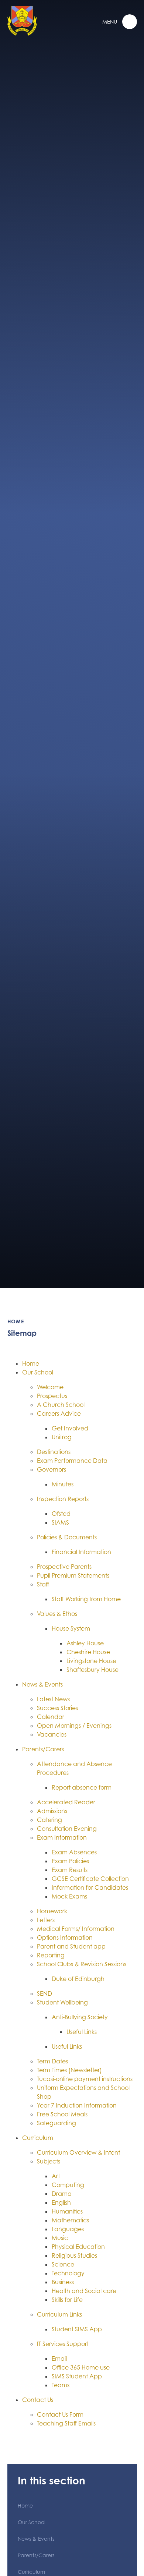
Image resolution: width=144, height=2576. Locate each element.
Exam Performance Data (72, 1461)
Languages (68, 2229)
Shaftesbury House (92, 1670)
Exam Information (62, 1837)
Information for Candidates (90, 1887)
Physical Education (78, 2247)
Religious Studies (74, 2255)
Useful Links (82, 2032)
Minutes (63, 1484)
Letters (46, 1920)
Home (16, 1321)
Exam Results (70, 1870)
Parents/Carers (43, 1749)
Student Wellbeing (62, 2002)
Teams (61, 2385)
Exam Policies (70, 1861)
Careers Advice (59, 1413)
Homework (52, 1911)
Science (63, 2264)
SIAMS (60, 1522)
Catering (49, 1820)
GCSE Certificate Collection (90, 1879)
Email (59, 2359)
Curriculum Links (59, 2314)
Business (63, 2282)
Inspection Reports (63, 1499)
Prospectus (52, 1396)
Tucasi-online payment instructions (85, 2079)
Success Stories (57, 1708)
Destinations (54, 1452)
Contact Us (38, 2400)
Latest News (53, 1699)
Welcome (50, 1387)
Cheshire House (88, 1652)
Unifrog (62, 1437)
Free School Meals (62, 2114)
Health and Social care (84, 2291)
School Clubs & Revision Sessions (82, 1964)
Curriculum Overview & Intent (78, 2152)
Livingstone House (91, 1661)
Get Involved (70, 1428)
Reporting (51, 1955)
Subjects (49, 2161)
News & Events (42, 1684)
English (61, 2202)
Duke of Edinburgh (78, 1979)
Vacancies (52, 1734)
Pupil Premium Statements (73, 1575)
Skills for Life (67, 2300)
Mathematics (70, 2220)
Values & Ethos (57, 1614)
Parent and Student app (71, 1946)
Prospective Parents (64, 1567)
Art (56, 2176)
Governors (52, 1469)
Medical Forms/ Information (76, 1929)
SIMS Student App (77, 2376)
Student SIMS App (77, 2329)
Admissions (52, 1811)
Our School (38, 1372)
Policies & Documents (67, 1537)
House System (71, 1628)
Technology (68, 2273)
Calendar (51, 1717)
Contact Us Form (60, 2414)
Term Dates (52, 2061)
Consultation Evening (67, 1829)
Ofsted (61, 1514)
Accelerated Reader (66, 1802)
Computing (68, 2185)
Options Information (65, 1938)
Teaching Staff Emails (66, 2423)
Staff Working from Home (86, 1599)
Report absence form (82, 1787)
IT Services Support (63, 2344)
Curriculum (38, 2138)
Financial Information (81, 1552)
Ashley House (85, 1643)
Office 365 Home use (81, 2367)
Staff (43, 1584)
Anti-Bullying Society (80, 2017)
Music (60, 2238)
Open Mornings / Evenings (74, 1726)
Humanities (67, 2211)
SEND (44, 1993)
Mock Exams (69, 1896)
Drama (62, 2194)
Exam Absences (74, 1852)
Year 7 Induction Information (77, 2105)
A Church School (61, 1405)
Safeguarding (56, 2123)
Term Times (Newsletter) (69, 2070)
